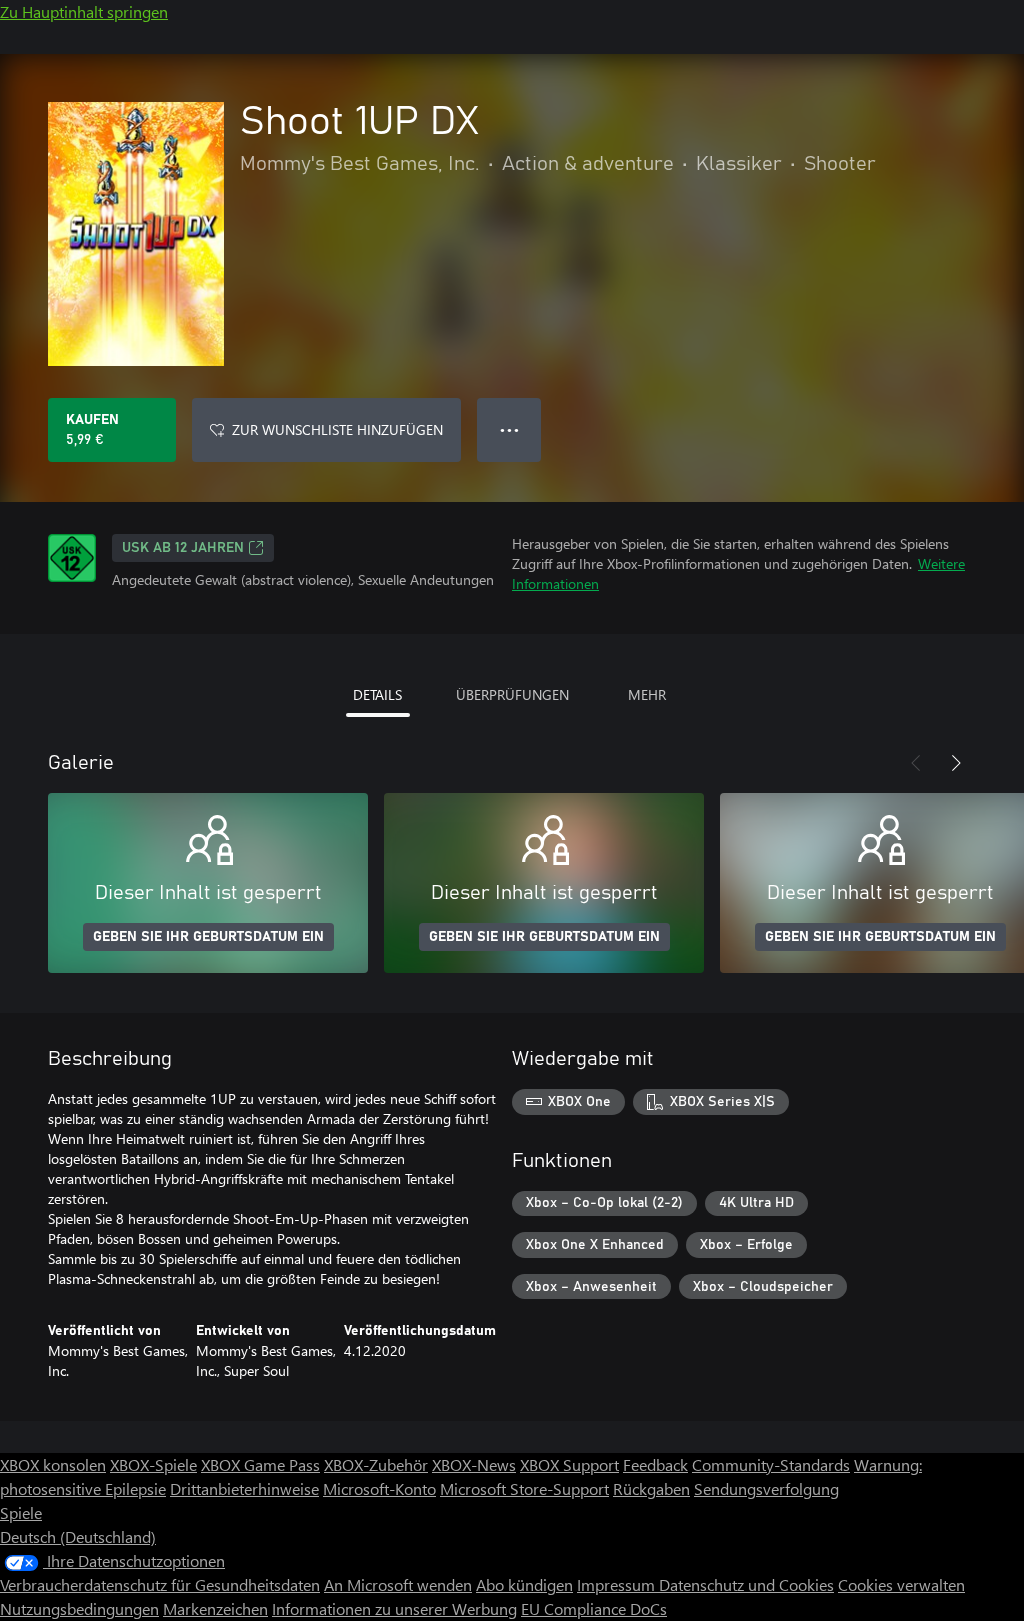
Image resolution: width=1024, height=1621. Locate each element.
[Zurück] (916, 763)
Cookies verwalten (901, 1584)
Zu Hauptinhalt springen (84, 11)
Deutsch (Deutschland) (78, 1536)
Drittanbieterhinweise (244, 1488)
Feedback (655, 1464)
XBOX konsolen (53, 1464)
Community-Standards (771, 1464)
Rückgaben (651, 1488)
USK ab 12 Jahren (183, 548)
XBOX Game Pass (260, 1464)
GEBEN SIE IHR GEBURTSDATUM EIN (208, 937)
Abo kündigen (524, 1584)
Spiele (21, 1512)
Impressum (618, 1584)
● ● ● (509, 429)
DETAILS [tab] (377, 694)
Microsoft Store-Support (524, 1488)
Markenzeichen (215, 1608)
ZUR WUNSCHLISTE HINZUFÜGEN (337, 429)
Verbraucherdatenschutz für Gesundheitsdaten (160, 1584)
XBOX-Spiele (153, 1464)
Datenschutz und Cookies (746, 1584)
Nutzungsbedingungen (79, 1608)
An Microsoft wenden (398, 1584)
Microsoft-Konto (379, 1488)
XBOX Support (569, 1464)
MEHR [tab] (647, 694)
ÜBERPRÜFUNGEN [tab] (512, 694)
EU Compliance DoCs (594, 1608)
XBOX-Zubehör (376, 1464)
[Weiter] (956, 763)
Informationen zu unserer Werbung (394, 1608)
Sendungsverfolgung (766, 1488)
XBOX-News (474, 1464)
